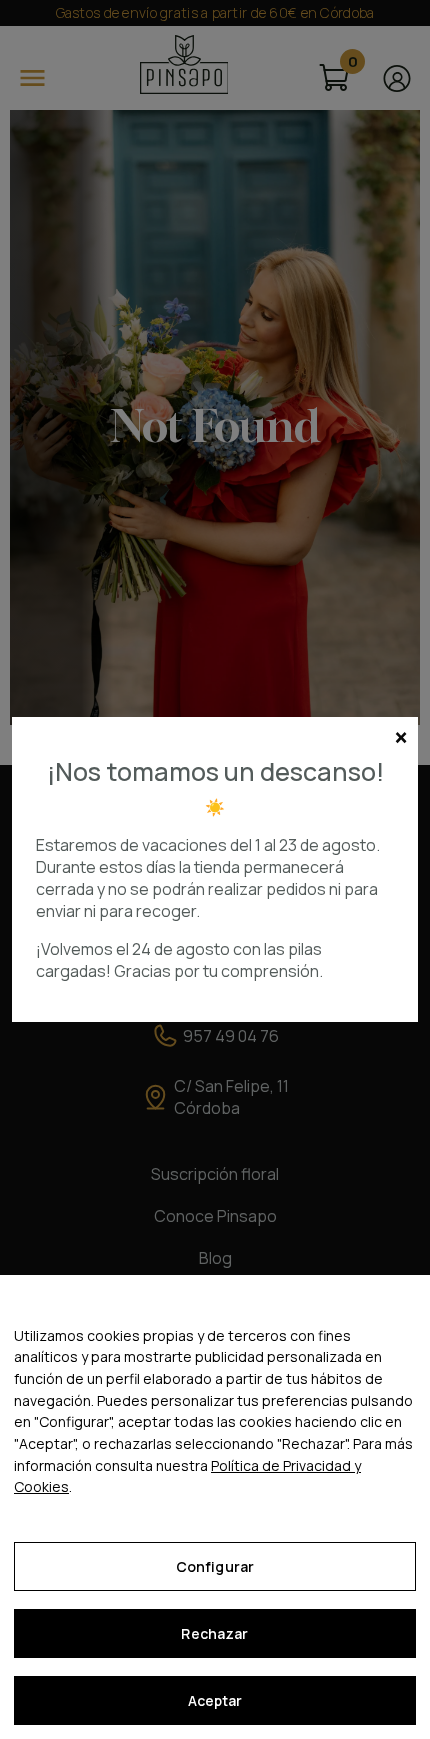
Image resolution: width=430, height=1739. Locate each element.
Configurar (215, 1566)
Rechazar (214, 1633)
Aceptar (215, 1700)
